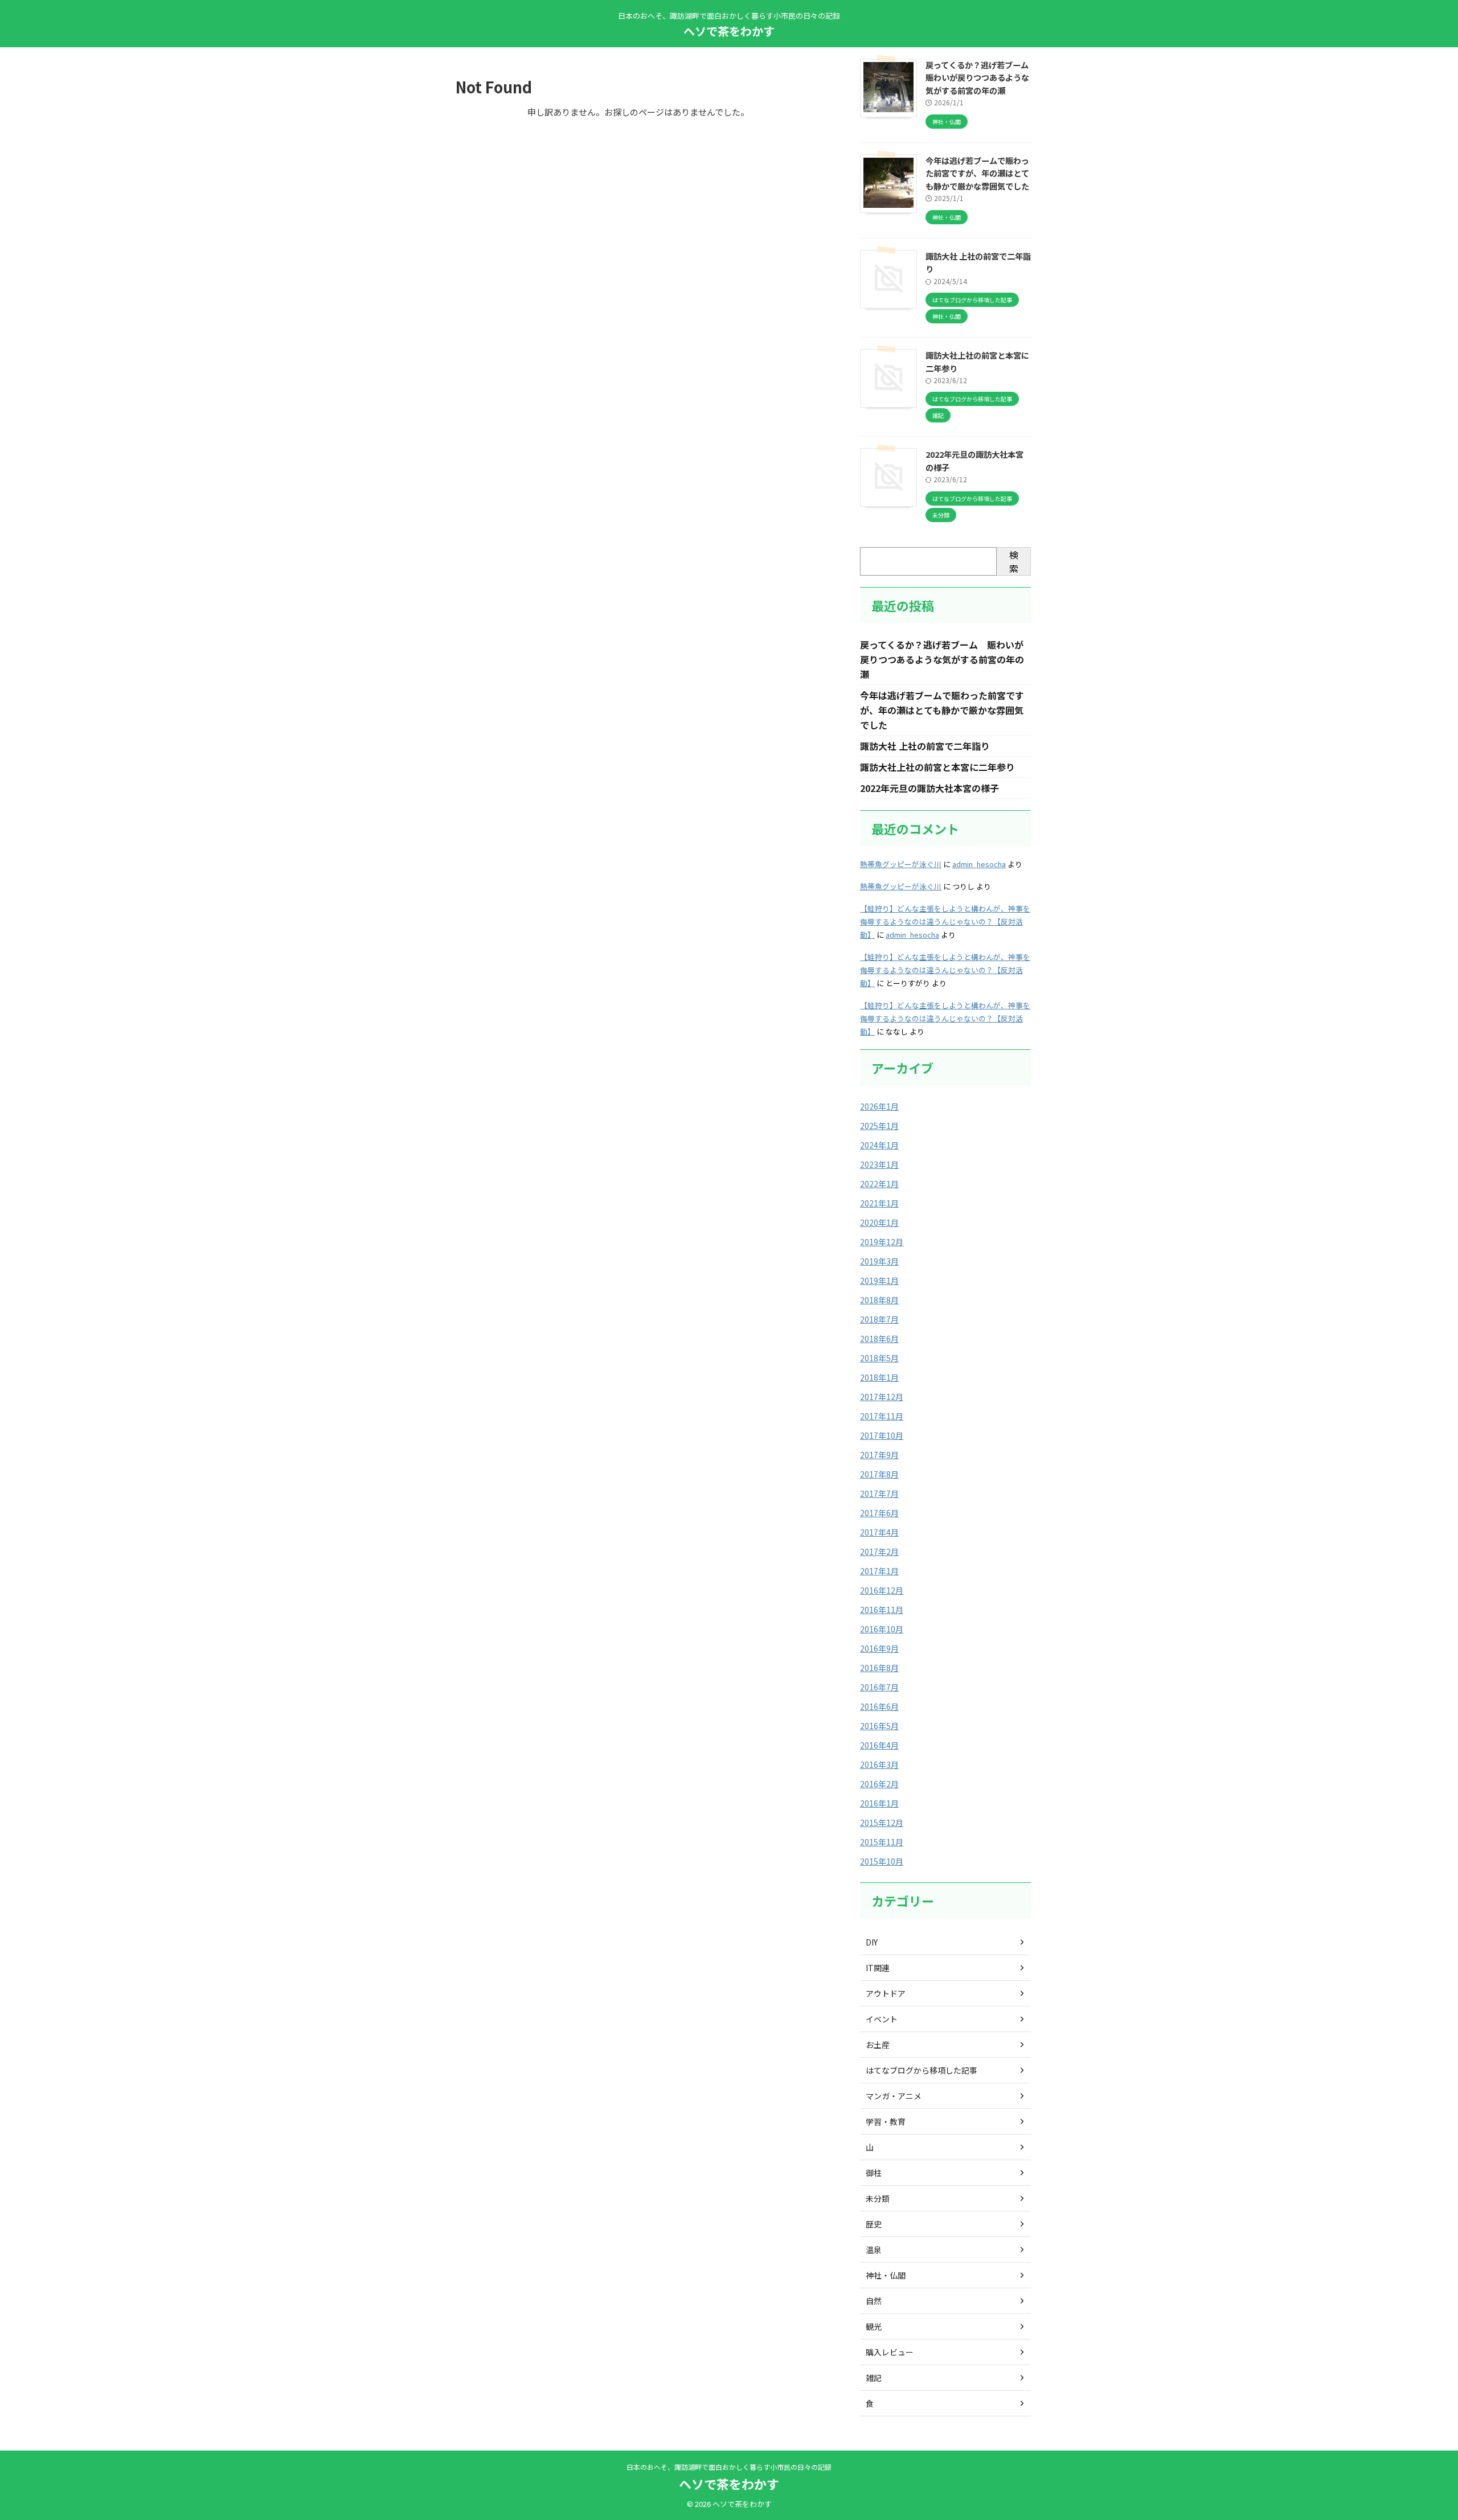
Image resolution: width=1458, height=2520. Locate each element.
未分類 (878, 2198)
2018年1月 (879, 1377)
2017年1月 (879, 1571)
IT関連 (878, 1968)
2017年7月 (879, 1493)
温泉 (874, 2250)
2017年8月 (879, 1474)
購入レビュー (890, 2352)
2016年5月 (879, 1726)
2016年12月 (882, 1590)
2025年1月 (879, 1126)
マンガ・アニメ (894, 2096)
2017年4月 (879, 1532)
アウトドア (886, 1993)
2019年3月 (879, 1261)
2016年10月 (882, 1629)
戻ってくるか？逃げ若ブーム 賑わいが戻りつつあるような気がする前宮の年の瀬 (981, 77)
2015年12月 (882, 1823)
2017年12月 (882, 1397)
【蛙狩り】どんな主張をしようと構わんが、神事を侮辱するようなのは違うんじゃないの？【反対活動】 (945, 922)
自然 (874, 2301)
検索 (1014, 561)
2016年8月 (879, 1668)
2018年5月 (879, 1358)
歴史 (874, 2224)
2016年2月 (879, 1784)
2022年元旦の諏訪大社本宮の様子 (929, 788)
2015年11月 (882, 1842)
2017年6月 (879, 1513)
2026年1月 (879, 1106)
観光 (874, 2326)
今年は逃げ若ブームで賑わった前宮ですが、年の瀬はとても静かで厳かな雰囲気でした (977, 173)
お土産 (878, 2045)
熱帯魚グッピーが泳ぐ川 (901, 864)
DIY (872, 1942)
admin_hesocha (979, 864)
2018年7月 (879, 1319)
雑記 (874, 2378)
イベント (882, 2019)
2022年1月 (879, 1184)
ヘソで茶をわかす (729, 31)
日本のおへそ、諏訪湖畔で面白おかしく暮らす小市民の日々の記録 (729, 2467)
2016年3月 (879, 1764)
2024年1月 (879, 1145)
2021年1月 (879, 1203)
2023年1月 (879, 1164)
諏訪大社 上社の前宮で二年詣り (925, 746)
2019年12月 (882, 1242)
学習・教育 (886, 2121)
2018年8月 (879, 1300)
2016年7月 (879, 1687)
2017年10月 (882, 1435)
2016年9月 (879, 1648)
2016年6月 (879, 1706)
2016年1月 (879, 1803)
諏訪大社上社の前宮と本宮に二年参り (937, 767)
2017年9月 (879, 1455)
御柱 (874, 2173)
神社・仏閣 (886, 2275)
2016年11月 (882, 1610)
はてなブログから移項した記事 (922, 2070)
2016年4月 (879, 1745)
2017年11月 (882, 1416)
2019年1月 (879, 1280)
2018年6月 (879, 1339)
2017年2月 (879, 1552)
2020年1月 (879, 1222)
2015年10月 (882, 1861)
